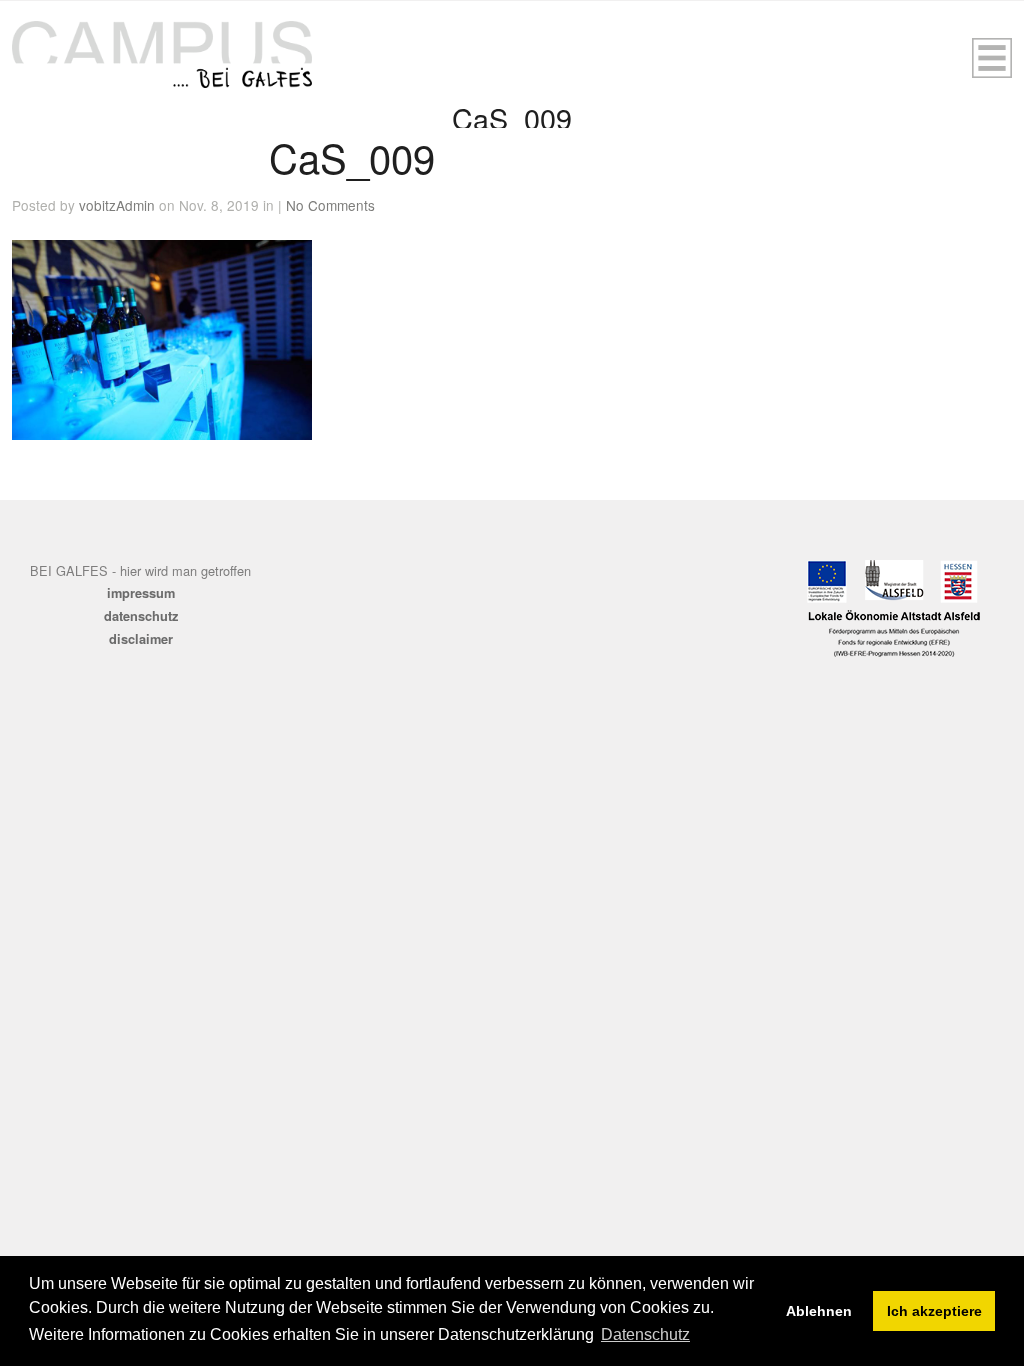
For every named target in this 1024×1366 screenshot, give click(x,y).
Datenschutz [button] (645, 1334)
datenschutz (141, 616)
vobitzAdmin (117, 205)
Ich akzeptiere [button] (934, 1311)
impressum (141, 593)
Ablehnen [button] (819, 1311)
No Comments (330, 205)
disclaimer (141, 639)
